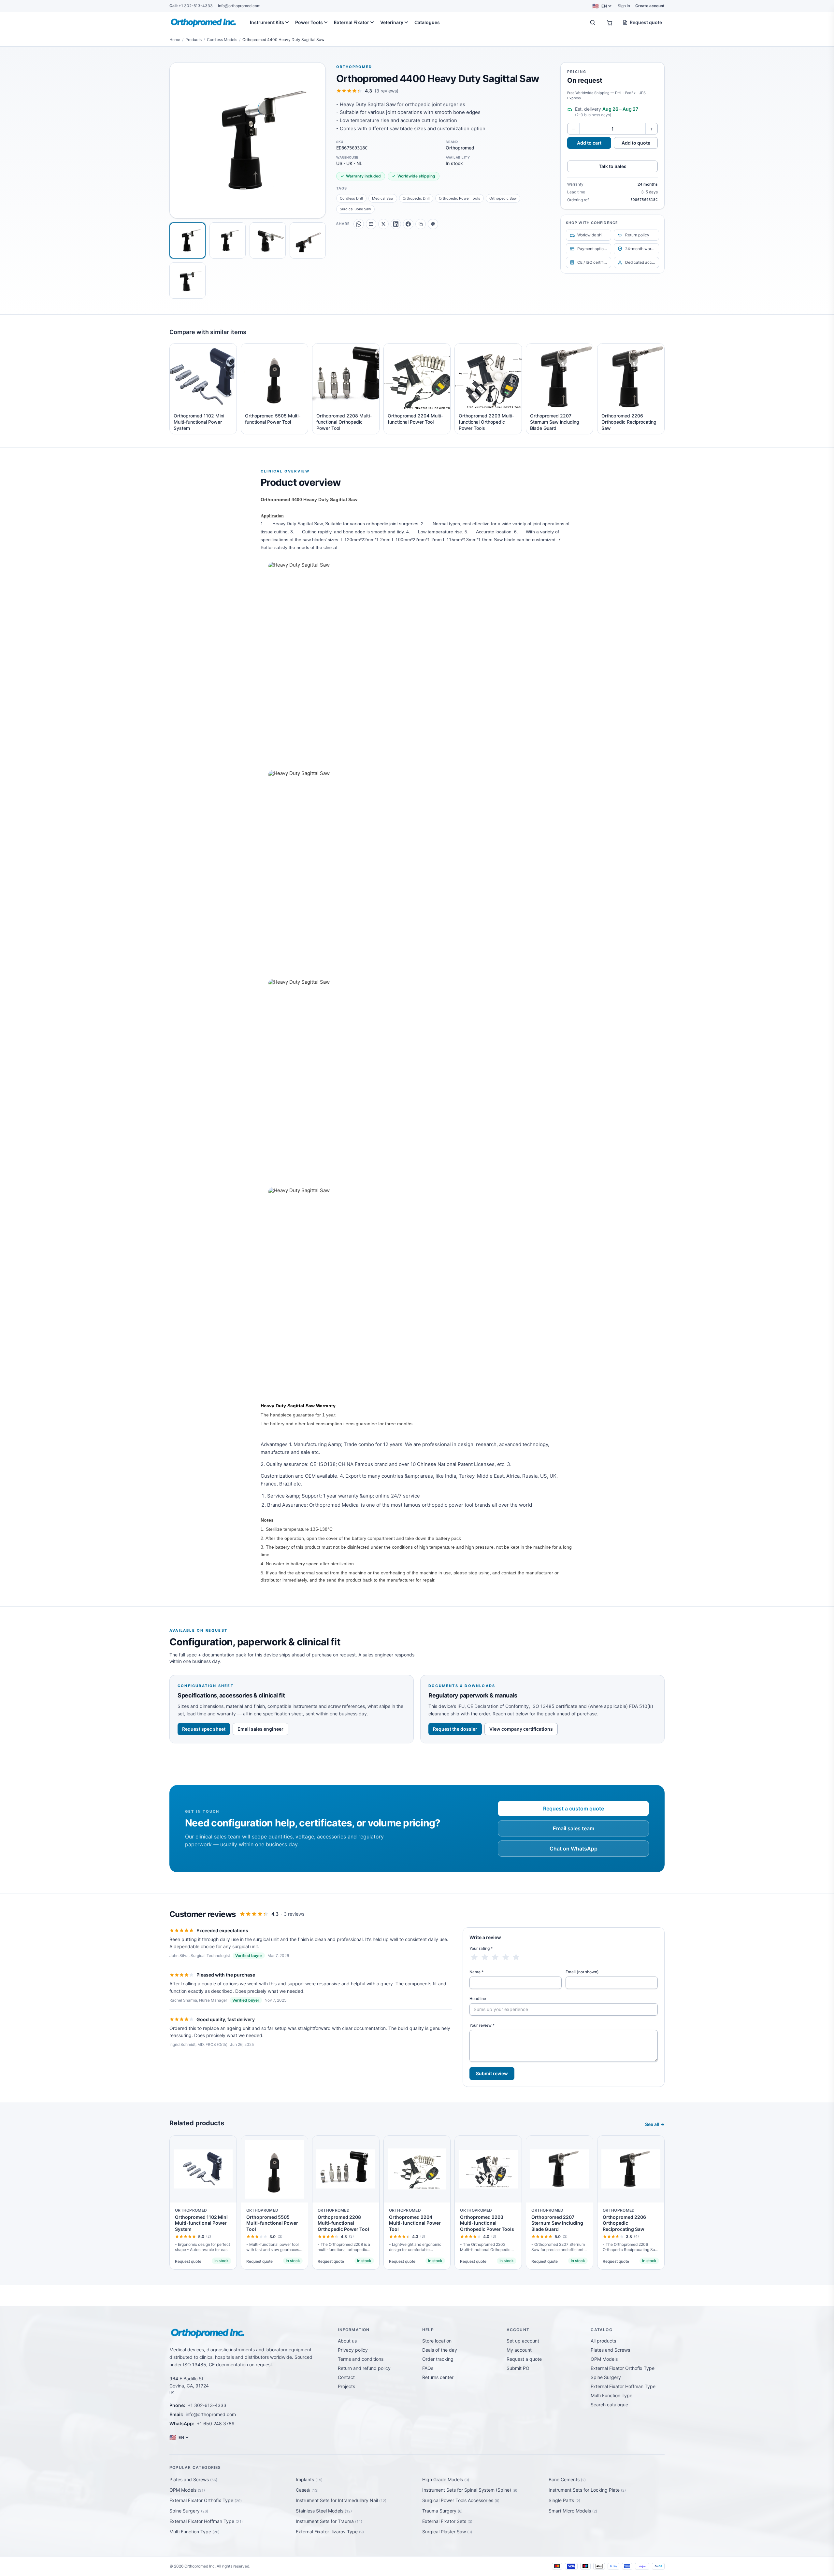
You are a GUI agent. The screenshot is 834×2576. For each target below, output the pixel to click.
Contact (346, 2377)
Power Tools (309, 22)
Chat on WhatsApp (574, 1849)
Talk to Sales (613, 166)
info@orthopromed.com (239, 6)
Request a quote (524, 2359)
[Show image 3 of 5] (268, 240)
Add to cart (589, 143)
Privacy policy (353, 2350)
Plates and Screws (610, 2350)
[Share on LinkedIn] (396, 224)
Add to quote (636, 143)
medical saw (383, 198)
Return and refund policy (364, 2368)
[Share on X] (383, 224)
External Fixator (352, 22)
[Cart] (610, 22)
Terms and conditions (361, 2359)
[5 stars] (516, 1957)
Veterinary (392, 22)
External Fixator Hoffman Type (623, 2386)
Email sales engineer (260, 1729)
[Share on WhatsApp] (359, 224)
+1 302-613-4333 (191, 6)
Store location (437, 2341)
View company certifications (521, 1729)
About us (347, 2341)
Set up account (523, 2341)
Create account (650, 6)
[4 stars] (506, 1957)
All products (603, 2341)
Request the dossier (455, 1729)
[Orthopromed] (204, 22)
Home (175, 40)
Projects (346, 2386)
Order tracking (438, 2359)
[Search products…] (593, 22)
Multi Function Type (611, 2395)
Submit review (492, 2073)
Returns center (438, 2377)
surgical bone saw (355, 209)
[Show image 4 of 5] (308, 240)
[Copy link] (421, 224)
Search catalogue (609, 2405)
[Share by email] (371, 224)
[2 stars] (485, 1957)
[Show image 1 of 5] (187, 240)
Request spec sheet (204, 1729)
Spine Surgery (606, 2377)
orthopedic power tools (460, 198)
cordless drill (351, 198)
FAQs (428, 2368)
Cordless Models (222, 40)
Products (194, 40)
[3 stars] (495, 1957)
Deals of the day (440, 2350)
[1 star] (474, 1957)
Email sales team (574, 1828)
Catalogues (427, 22)
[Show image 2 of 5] (228, 240)
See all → (655, 2124)
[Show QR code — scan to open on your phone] (433, 224)
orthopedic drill (416, 198)
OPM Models (604, 2359)
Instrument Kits (267, 22)
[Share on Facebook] (408, 224)
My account (519, 2350)
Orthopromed (354, 67)
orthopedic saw (503, 198)
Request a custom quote (574, 1809)
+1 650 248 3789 (216, 2423)
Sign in (624, 6)
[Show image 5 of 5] (187, 281)
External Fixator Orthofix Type (623, 2368)
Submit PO (518, 2368)
